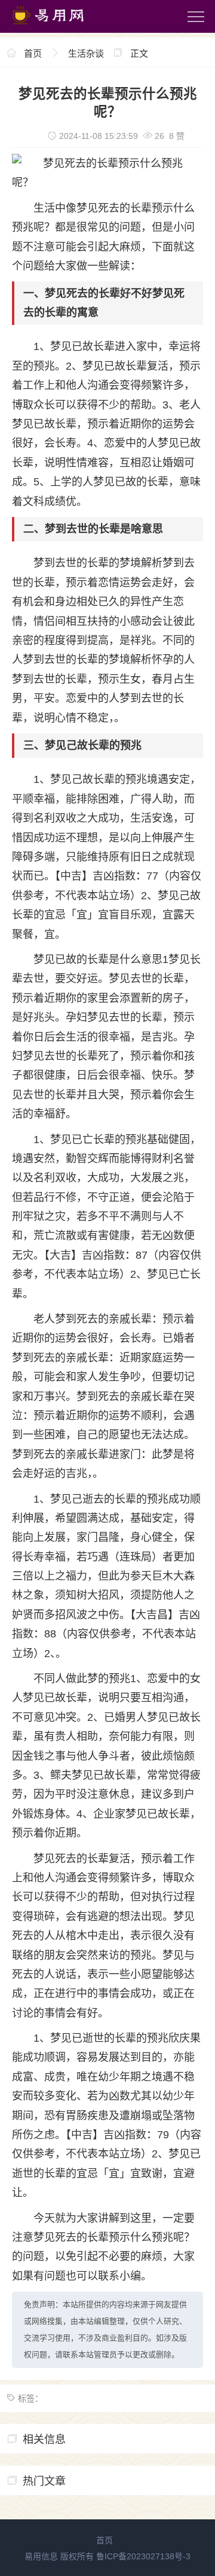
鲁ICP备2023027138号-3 (143, 2556)
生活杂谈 (86, 53)
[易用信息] (59, 27)
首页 (33, 53)
